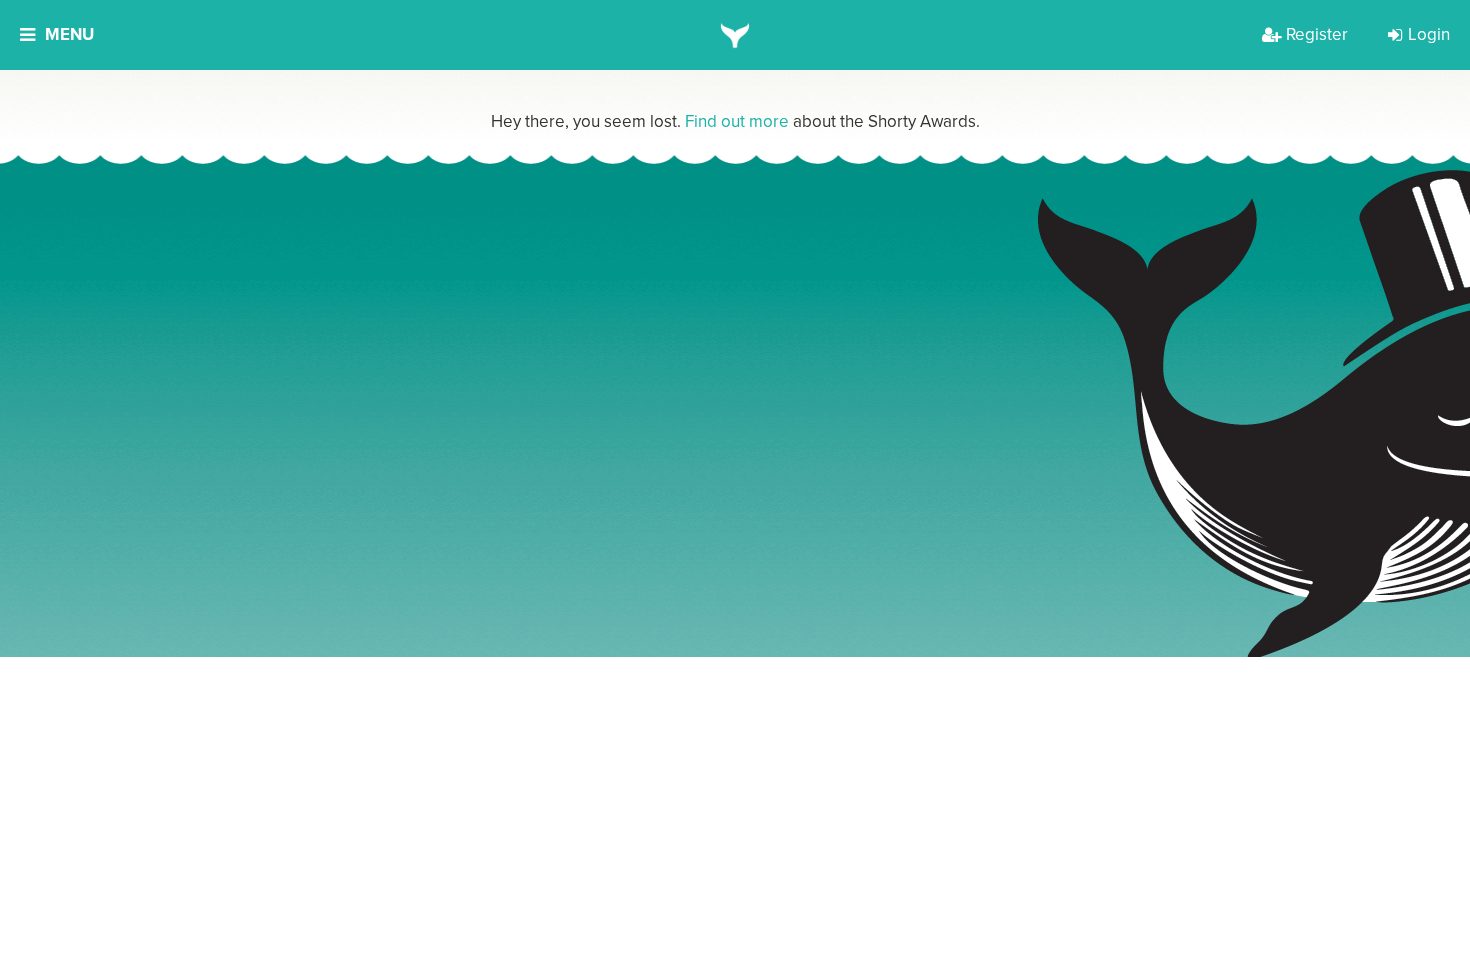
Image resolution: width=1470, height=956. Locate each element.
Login (1429, 34)
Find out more (737, 121)
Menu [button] (69, 34)
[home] (735, 35)
